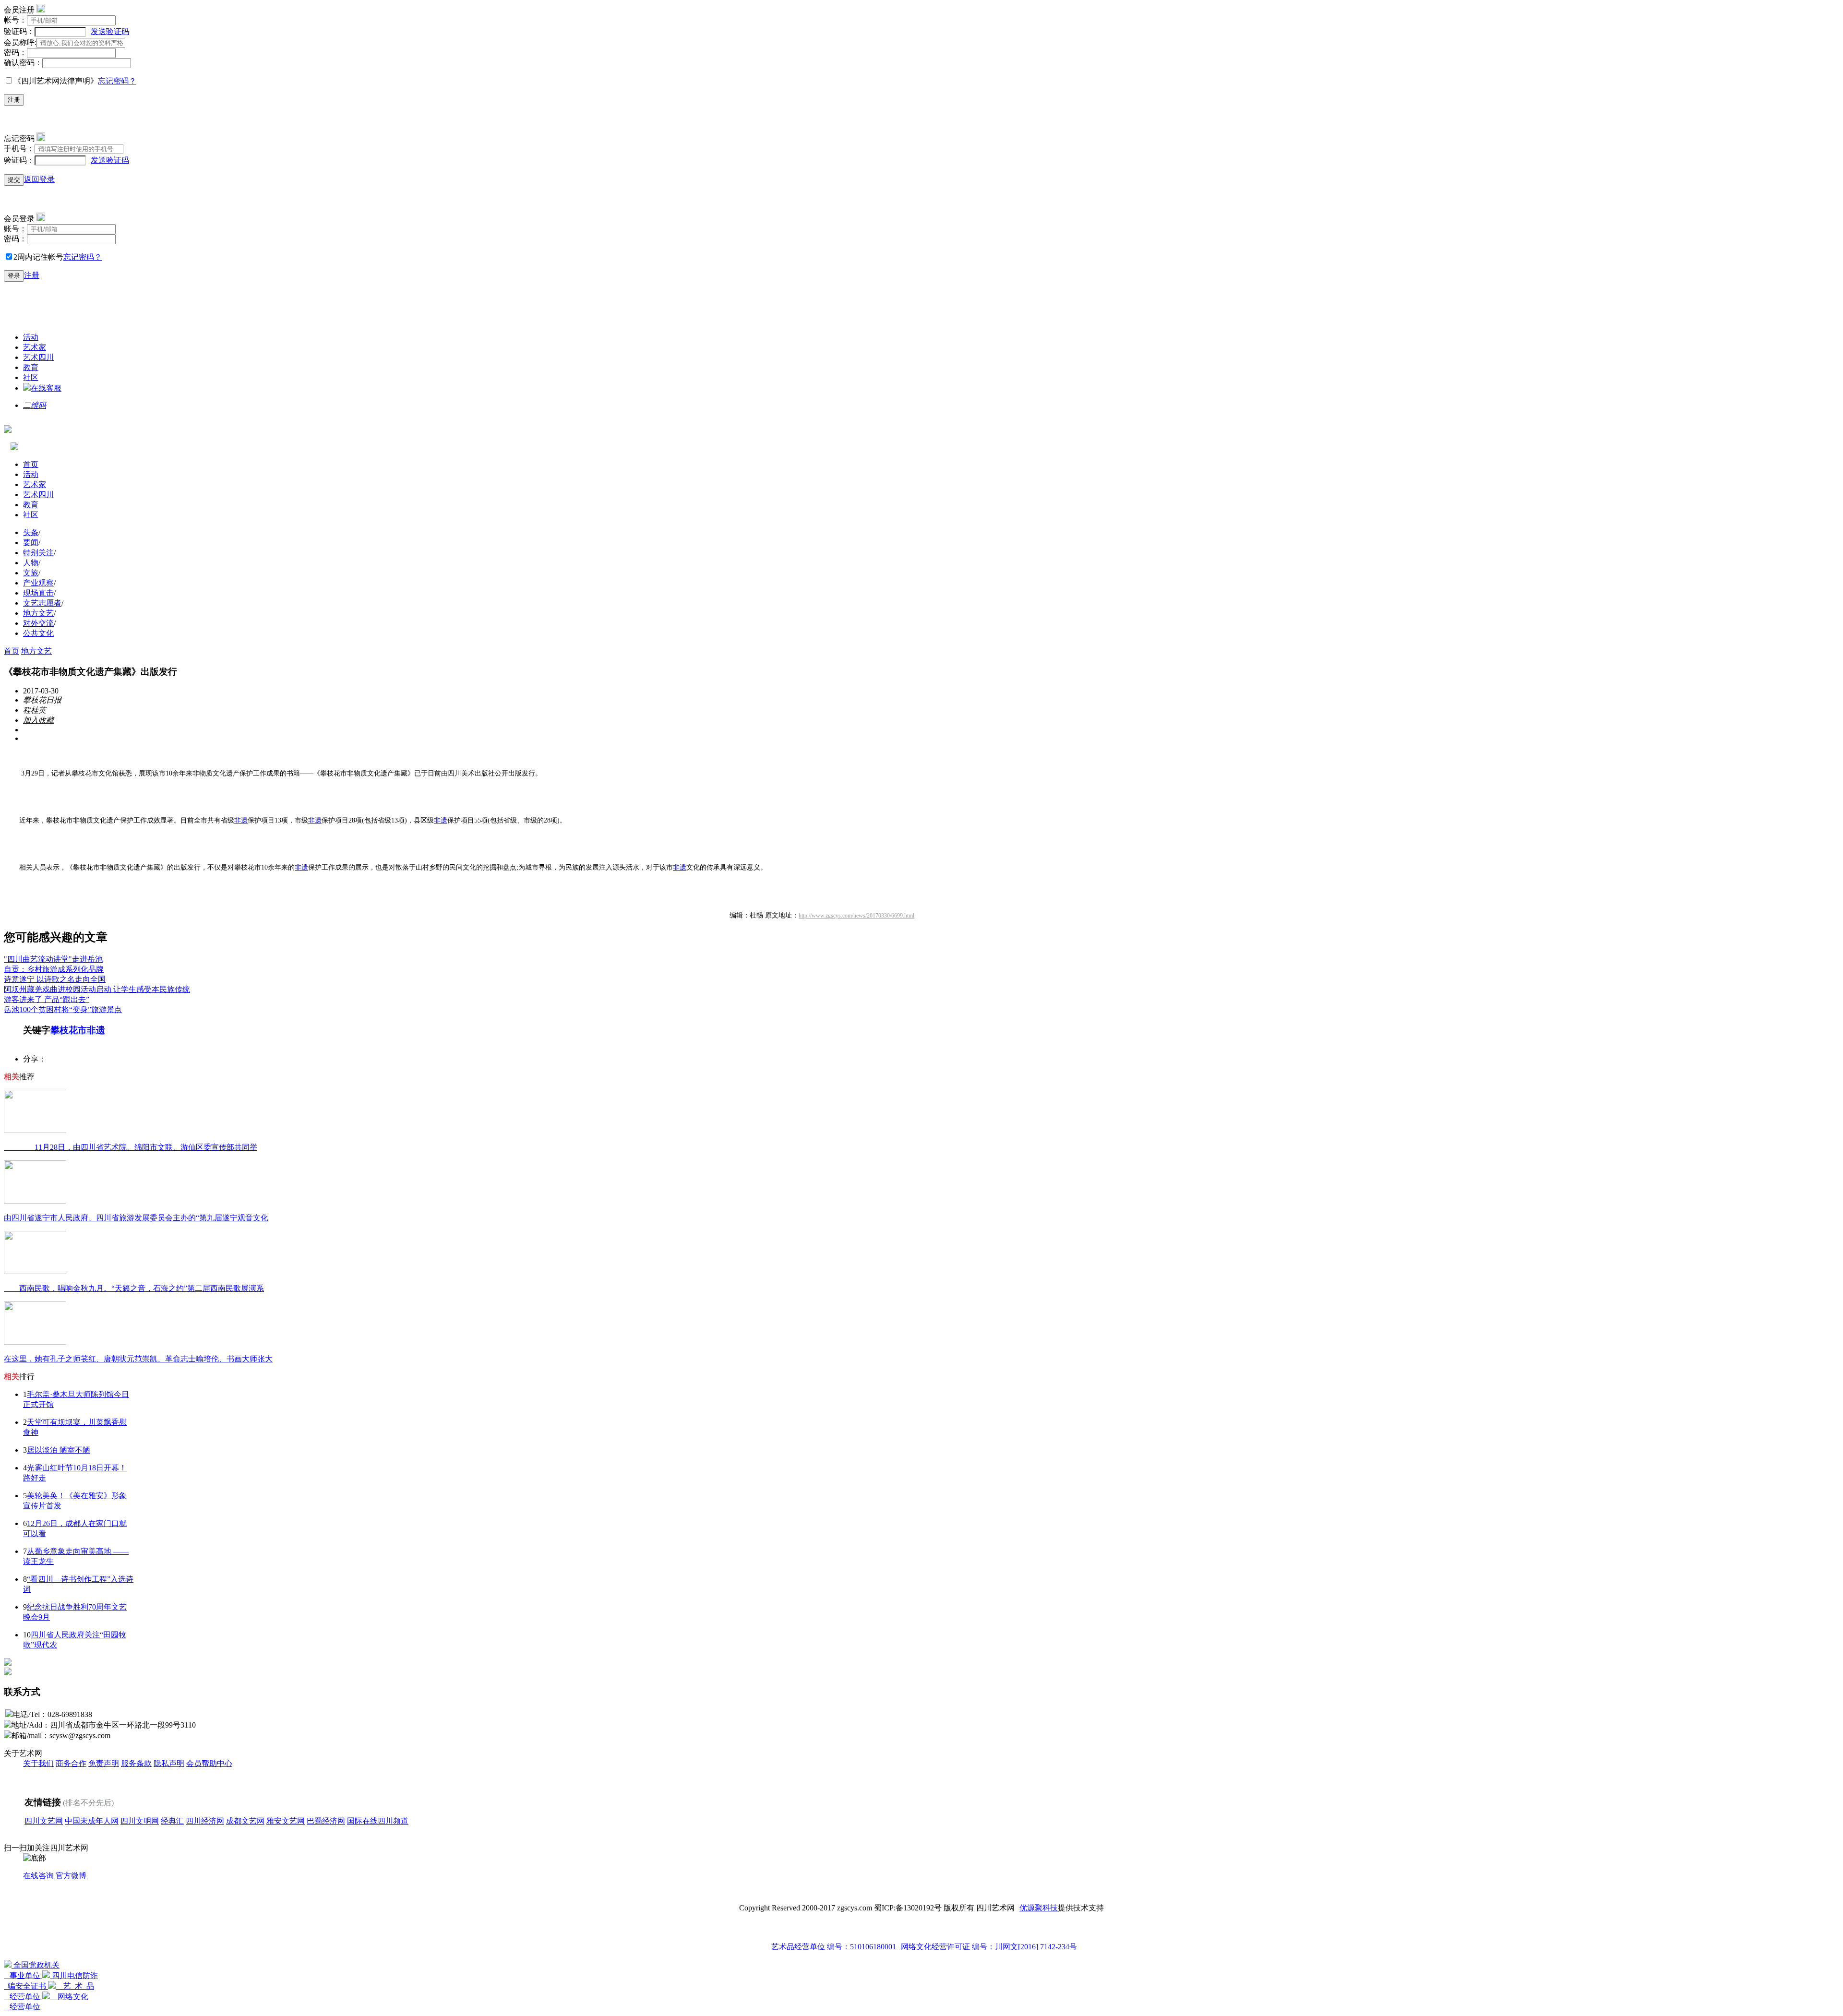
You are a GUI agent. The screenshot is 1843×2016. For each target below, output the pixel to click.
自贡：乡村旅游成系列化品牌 (54, 969)
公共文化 (38, 633)
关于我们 (38, 1763)
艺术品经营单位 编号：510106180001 (834, 1947)
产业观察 (38, 583)
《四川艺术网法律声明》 (56, 81)
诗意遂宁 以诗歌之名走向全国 (55, 979)
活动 (31, 337)
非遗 (241, 820)
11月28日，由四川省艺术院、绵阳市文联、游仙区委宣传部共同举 (131, 1147)
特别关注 (38, 553)
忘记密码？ (117, 81)
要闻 (31, 543)
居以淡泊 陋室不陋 (59, 1450)
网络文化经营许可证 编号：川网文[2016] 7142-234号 (989, 1947)
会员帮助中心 (209, 1763)
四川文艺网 (44, 1821)
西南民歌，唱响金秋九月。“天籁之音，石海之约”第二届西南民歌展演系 (134, 1288)
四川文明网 (140, 1821)
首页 (31, 464)
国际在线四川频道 (378, 1821)
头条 (31, 532)
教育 (31, 367)
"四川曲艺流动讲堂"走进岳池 (53, 959)
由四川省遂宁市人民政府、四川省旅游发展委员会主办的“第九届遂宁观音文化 (136, 1218)
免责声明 (104, 1763)
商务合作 (71, 1763)
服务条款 (136, 1763)
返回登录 (39, 179)
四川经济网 (205, 1821)
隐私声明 (169, 1763)
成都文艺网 (245, 1821)
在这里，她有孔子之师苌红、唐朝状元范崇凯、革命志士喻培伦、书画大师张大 (138, 1359)
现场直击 (38, 593)
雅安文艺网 (286, 1821)
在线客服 (46, 388)
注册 (14, 100)
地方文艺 (38, 613)
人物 (31, 563)
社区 (31, 377)
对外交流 (38, 623)
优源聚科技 (1039, 1908)
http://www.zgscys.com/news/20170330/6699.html (856, 916)
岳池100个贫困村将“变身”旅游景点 (63, 1009)
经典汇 (172, 1821)
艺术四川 (38, 357)
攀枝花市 (69, 1030)
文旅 (31, 573)
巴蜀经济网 (326, 1821)
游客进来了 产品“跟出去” (47, 999)
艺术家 (35, 347)
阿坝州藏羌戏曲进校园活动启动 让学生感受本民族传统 (97, 989)
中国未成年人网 (92, 1821)
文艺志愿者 (42, 603)
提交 (14, 180)
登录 (14, 276)
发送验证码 (110, 31)
